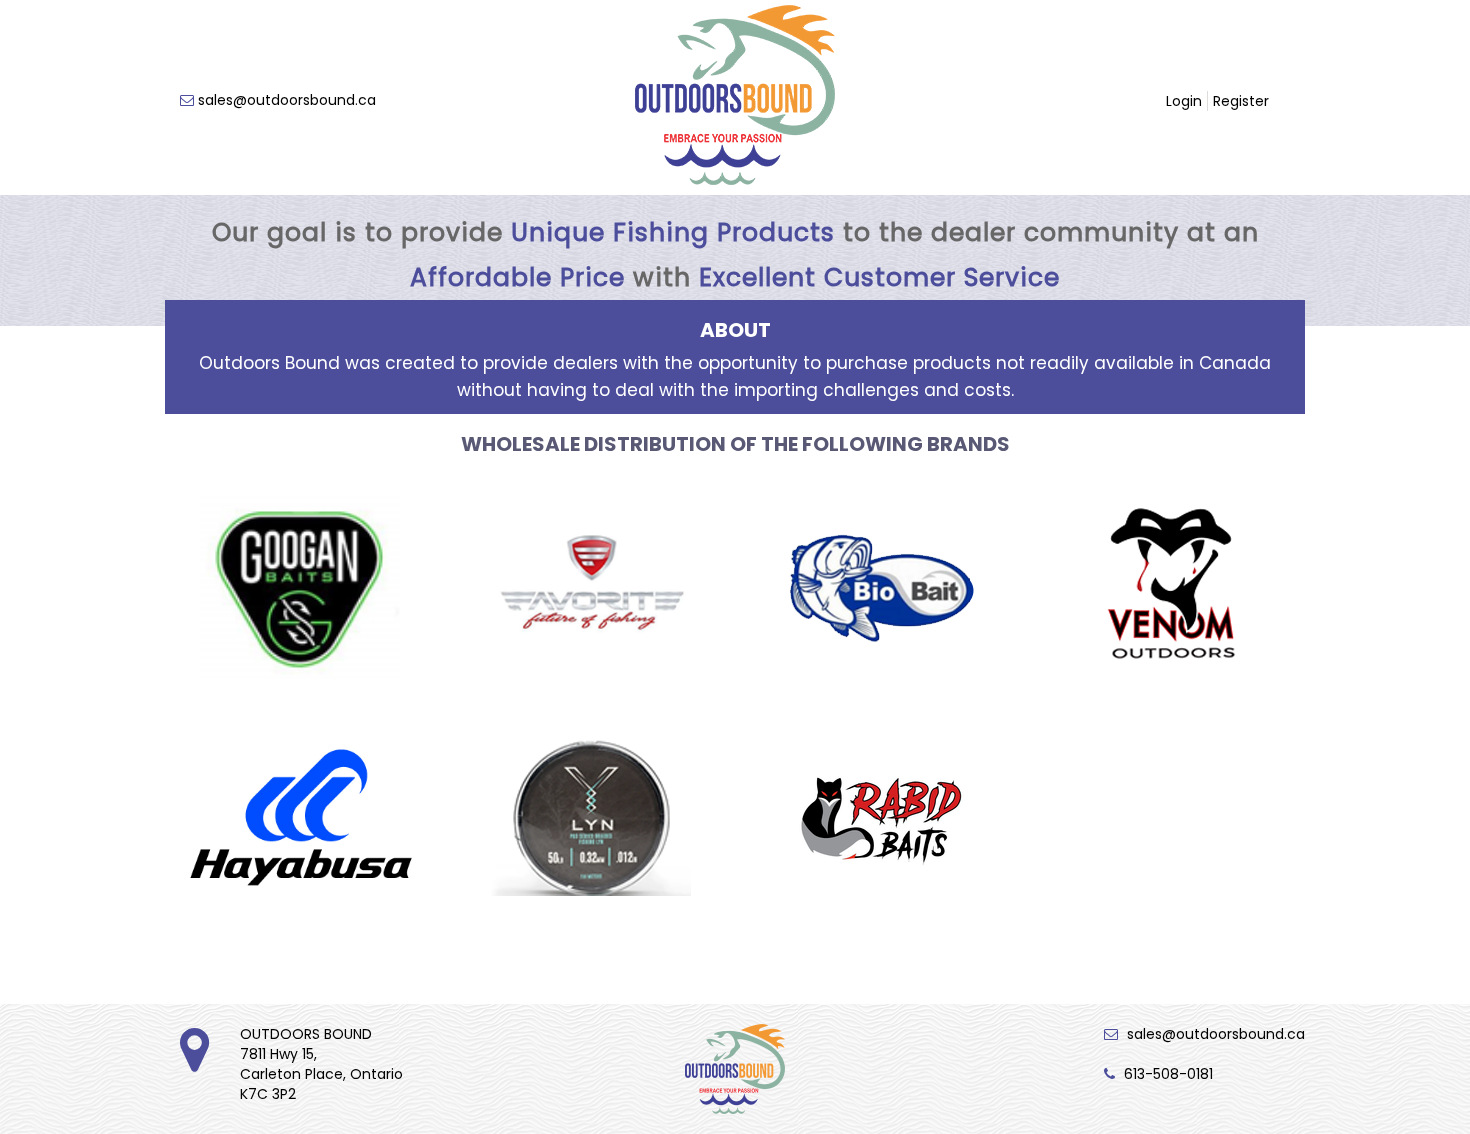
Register (1241, 101)
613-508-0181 (1168, 1074)
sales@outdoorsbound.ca (287, 100)
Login (1184, 101)
